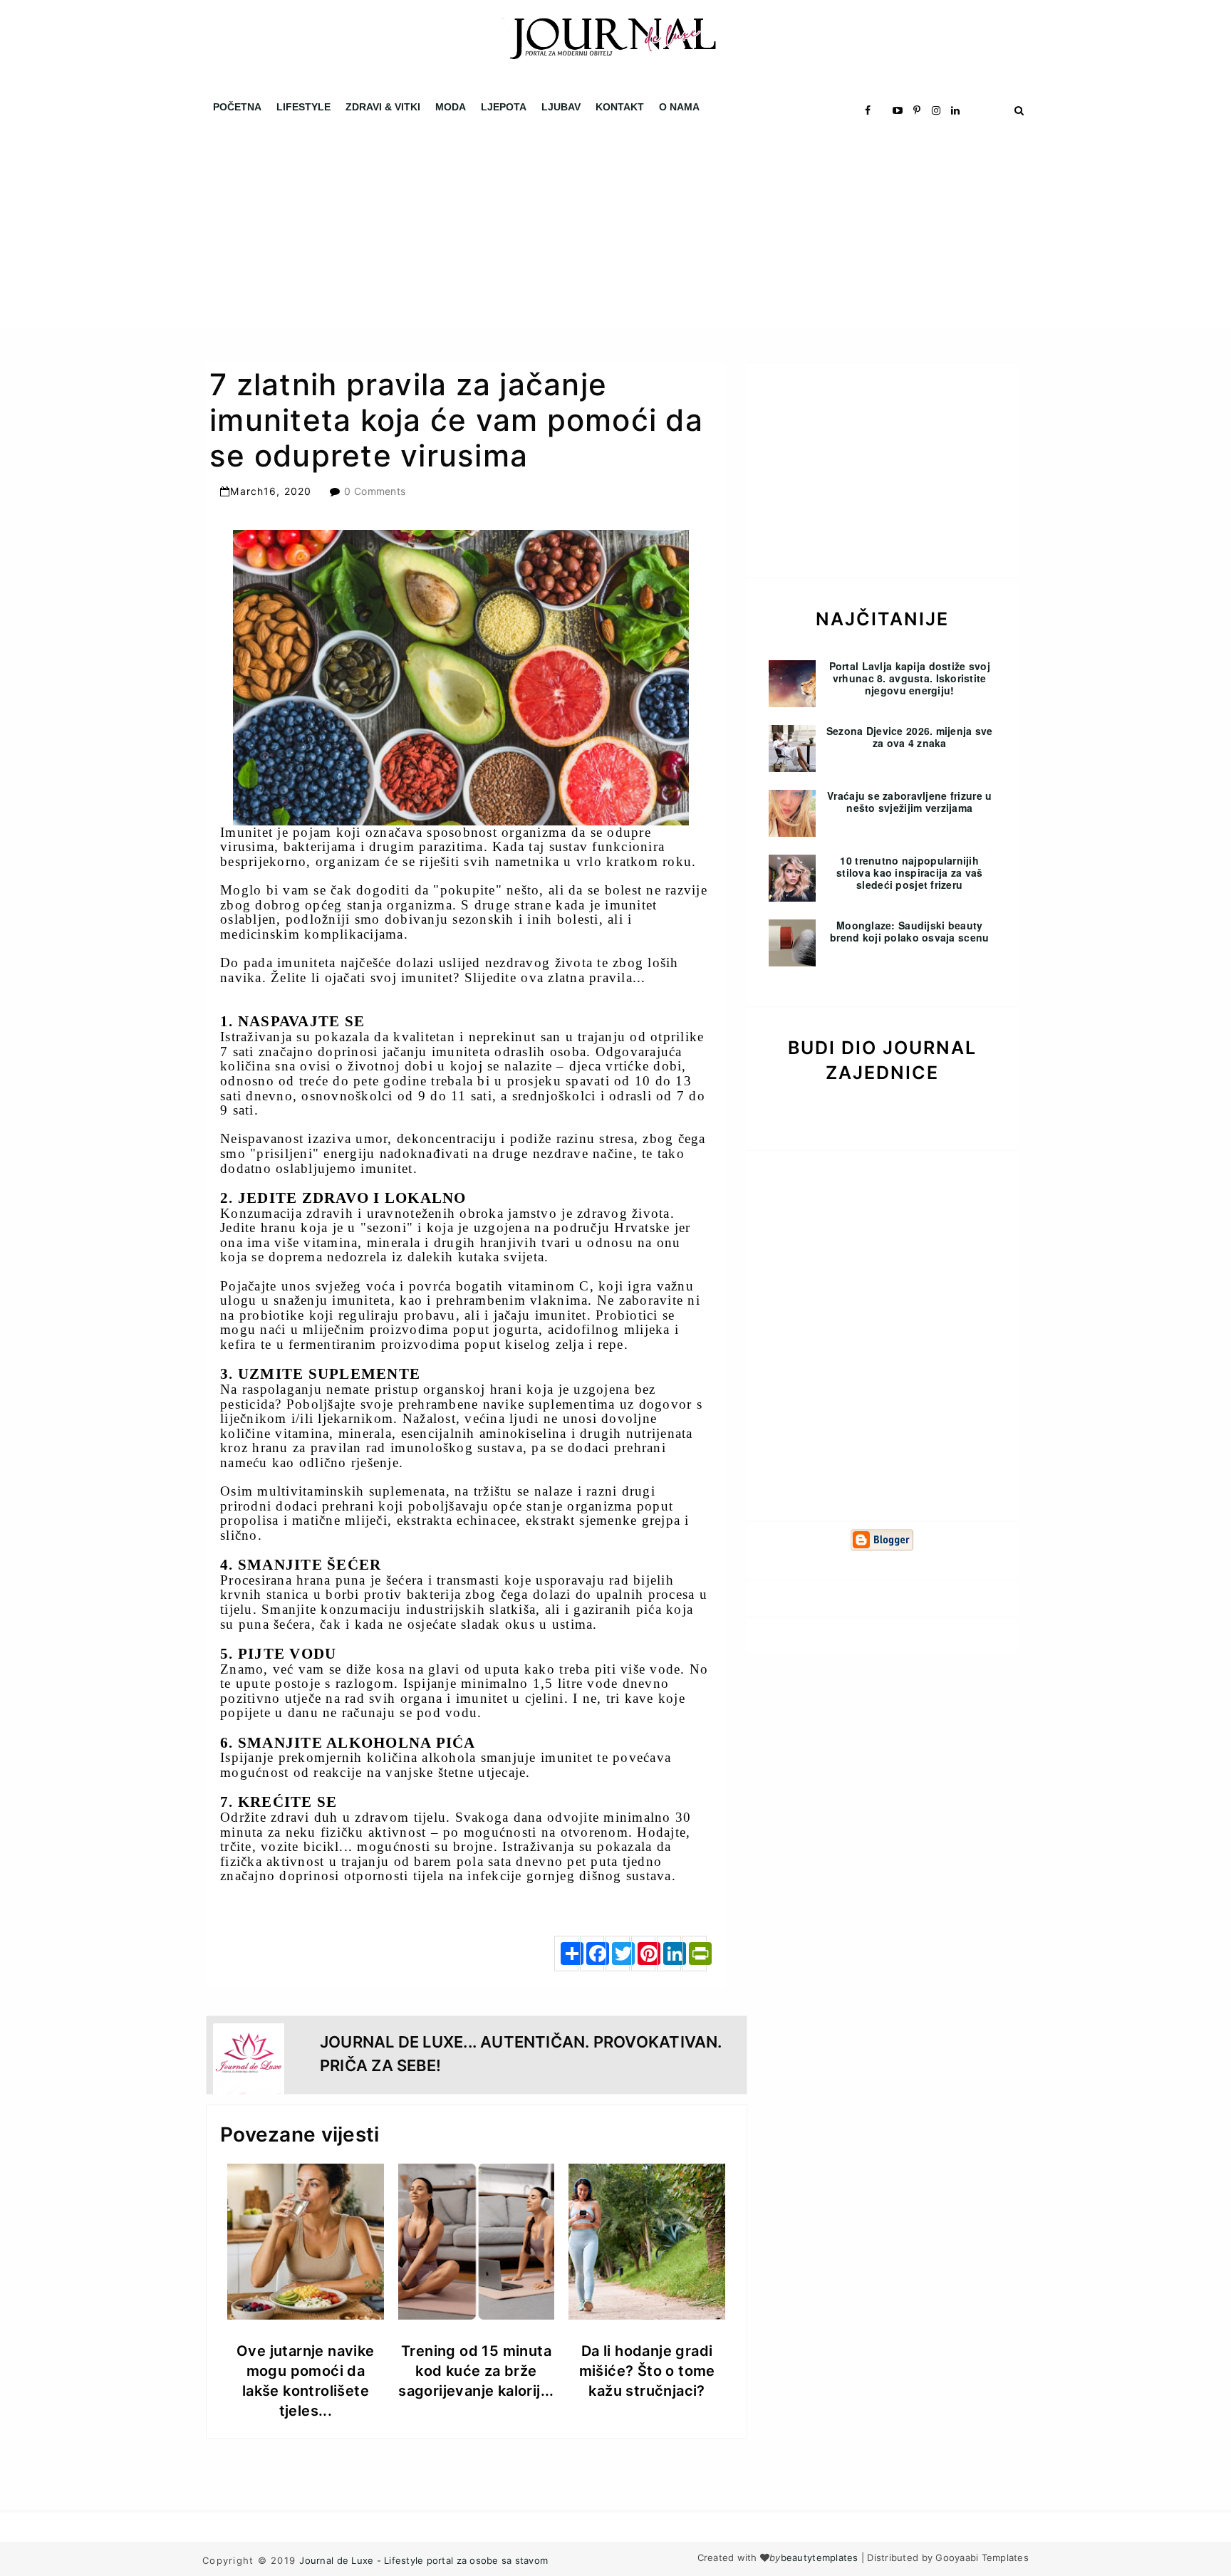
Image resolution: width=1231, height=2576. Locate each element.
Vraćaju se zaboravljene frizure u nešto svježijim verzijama (909, 802)
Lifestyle (303, 107)
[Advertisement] (427, 228)
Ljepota (504, 107)
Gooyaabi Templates (982, 2557)
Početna (237, 107)
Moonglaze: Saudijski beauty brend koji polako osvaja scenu (909, 931)
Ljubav (561, 107)
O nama (679, 107)
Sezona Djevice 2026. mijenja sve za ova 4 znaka (910, 737)
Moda (451, 107)
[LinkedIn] (669, 1954)
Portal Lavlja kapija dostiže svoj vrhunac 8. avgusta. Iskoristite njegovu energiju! (910, 678)
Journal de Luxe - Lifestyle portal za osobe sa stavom (424, 2560)
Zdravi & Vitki (383, 107)
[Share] (566, 1954)
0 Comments (375, 491)
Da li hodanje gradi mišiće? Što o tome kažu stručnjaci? (647, 2371)
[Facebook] (592, 1954)
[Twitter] (618, 1954)
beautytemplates (820, 2557)
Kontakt (620, 107)
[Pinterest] (643, 1954)
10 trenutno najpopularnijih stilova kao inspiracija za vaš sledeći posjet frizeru (909, 872)
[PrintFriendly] (695, 1954)
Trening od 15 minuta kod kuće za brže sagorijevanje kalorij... (476, 2371)
